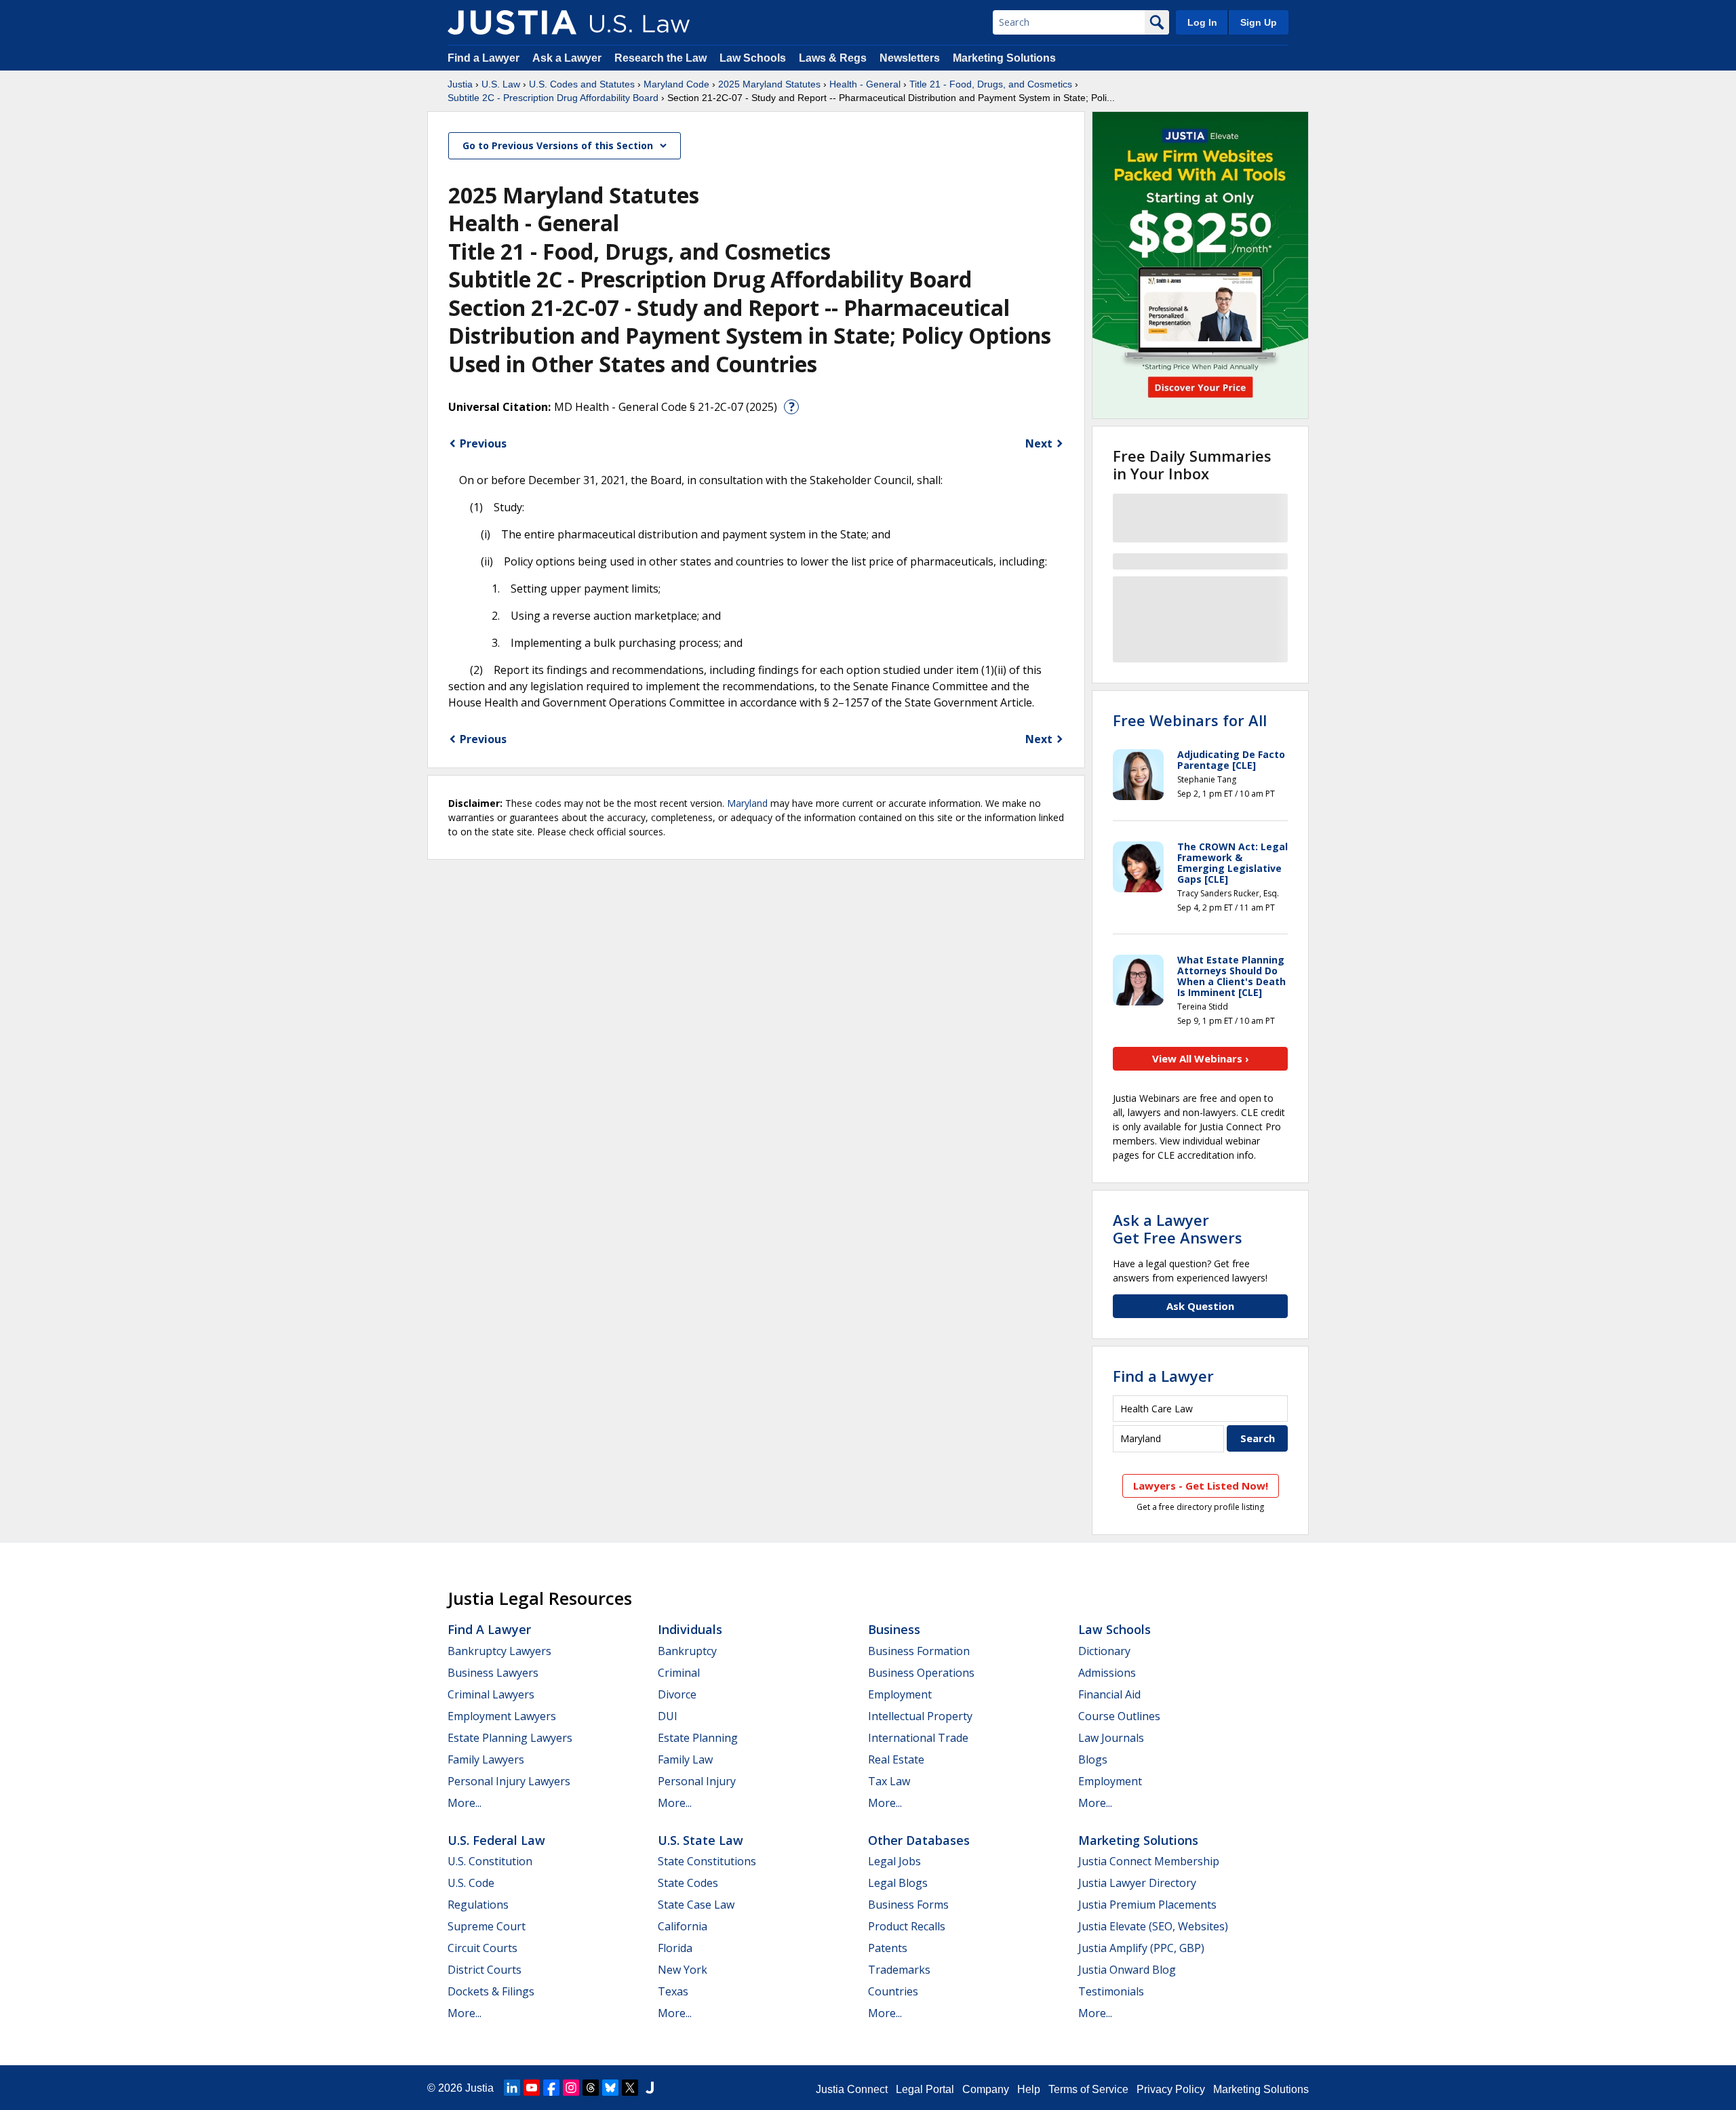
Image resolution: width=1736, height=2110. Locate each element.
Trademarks (899, 1970)
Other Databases (919, 1840)
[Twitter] (630, 2088)
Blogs (1093, 1759)
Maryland (747, 803)
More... (465, 1803)
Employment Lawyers (502, 1716)
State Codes (688, 1883)
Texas (673, 1991)
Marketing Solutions (1004, 58)
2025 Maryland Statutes (769, 84)
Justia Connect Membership (1149, 1861)
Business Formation (919, 1651)
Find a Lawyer (484, 58)
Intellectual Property (920, 1716)
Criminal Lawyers (491, 1694)
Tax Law (889, 1781)
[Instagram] (571, 2088)
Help (1029, 2089)
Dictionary (1104, 1651)
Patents (888, 1948)
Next (1039, 443)
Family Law (685, 1759)
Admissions (1107, 1673)
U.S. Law (501, 84)
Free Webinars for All (1190, 720)
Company (986, 2089)
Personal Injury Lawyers (509, 1781)
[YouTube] (532, 2088)
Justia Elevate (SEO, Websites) (1153, 1926)
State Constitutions (707, 1861)
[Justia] (512, 22)
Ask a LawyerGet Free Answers (1178, 1229)
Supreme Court (487, 1926)
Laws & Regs (833, 58)
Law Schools (753, 58)
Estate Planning (698, 1738)
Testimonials (1111, 1991)
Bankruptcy (687, 1651)
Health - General (865, 84)
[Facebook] (551, 2088)
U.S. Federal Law (496, 1840)
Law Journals (1111, 1738)
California (683, 1926)
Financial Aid (1109, 1694)
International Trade (918, 1738)
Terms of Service (1088, 2089)
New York (683, 1970)
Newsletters (910, 58)
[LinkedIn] (512, 2088)
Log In (1202, 22)
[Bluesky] (610, 2088)
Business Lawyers (493, 1673)
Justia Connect (852, 2089)
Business (894, 1629)
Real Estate (896, 1759)
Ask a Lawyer (568, 58)
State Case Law (696, 1905)
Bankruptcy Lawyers (499, 1651)
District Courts (485, 1970)
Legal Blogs (898, 1883)
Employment (900, 1694)
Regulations (478, 1905)
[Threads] (591, 2088)
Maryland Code (676, 84)
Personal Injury (697, 1781)
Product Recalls (907, 1926)
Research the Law (660, 58)
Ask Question (1200, 1306)
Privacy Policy (1171, 2089)
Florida (675, 1948)
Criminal (679, 1673)
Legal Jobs (894, 1861)
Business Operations (921, 1673)
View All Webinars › (1201, 1058)
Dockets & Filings (491, 1991)
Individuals (690, 1629)
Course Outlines (1119, 1716)
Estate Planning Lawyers (510, 1738)
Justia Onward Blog (1127, 1970)
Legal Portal (925, 2089)
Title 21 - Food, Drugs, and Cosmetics (991, 84)
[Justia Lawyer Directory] (650, 2088)
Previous (483, 443)
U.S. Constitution (490, 1861)
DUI (668, 1716)
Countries (893, 1991)
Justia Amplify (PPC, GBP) (1141, 1948)
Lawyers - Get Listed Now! (1201, 1486)
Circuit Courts (482, 1948)
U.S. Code (471, 1883)
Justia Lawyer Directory (1137, 1883)
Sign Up (1259, 22)
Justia (460, 84)
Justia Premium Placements (1147, 1905)
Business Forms (908, 1905)
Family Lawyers (486, 1759)
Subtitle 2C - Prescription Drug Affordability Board (553, 98)
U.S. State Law (701, 1840)
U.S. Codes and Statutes (582, 84)
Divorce (677, 1694)
